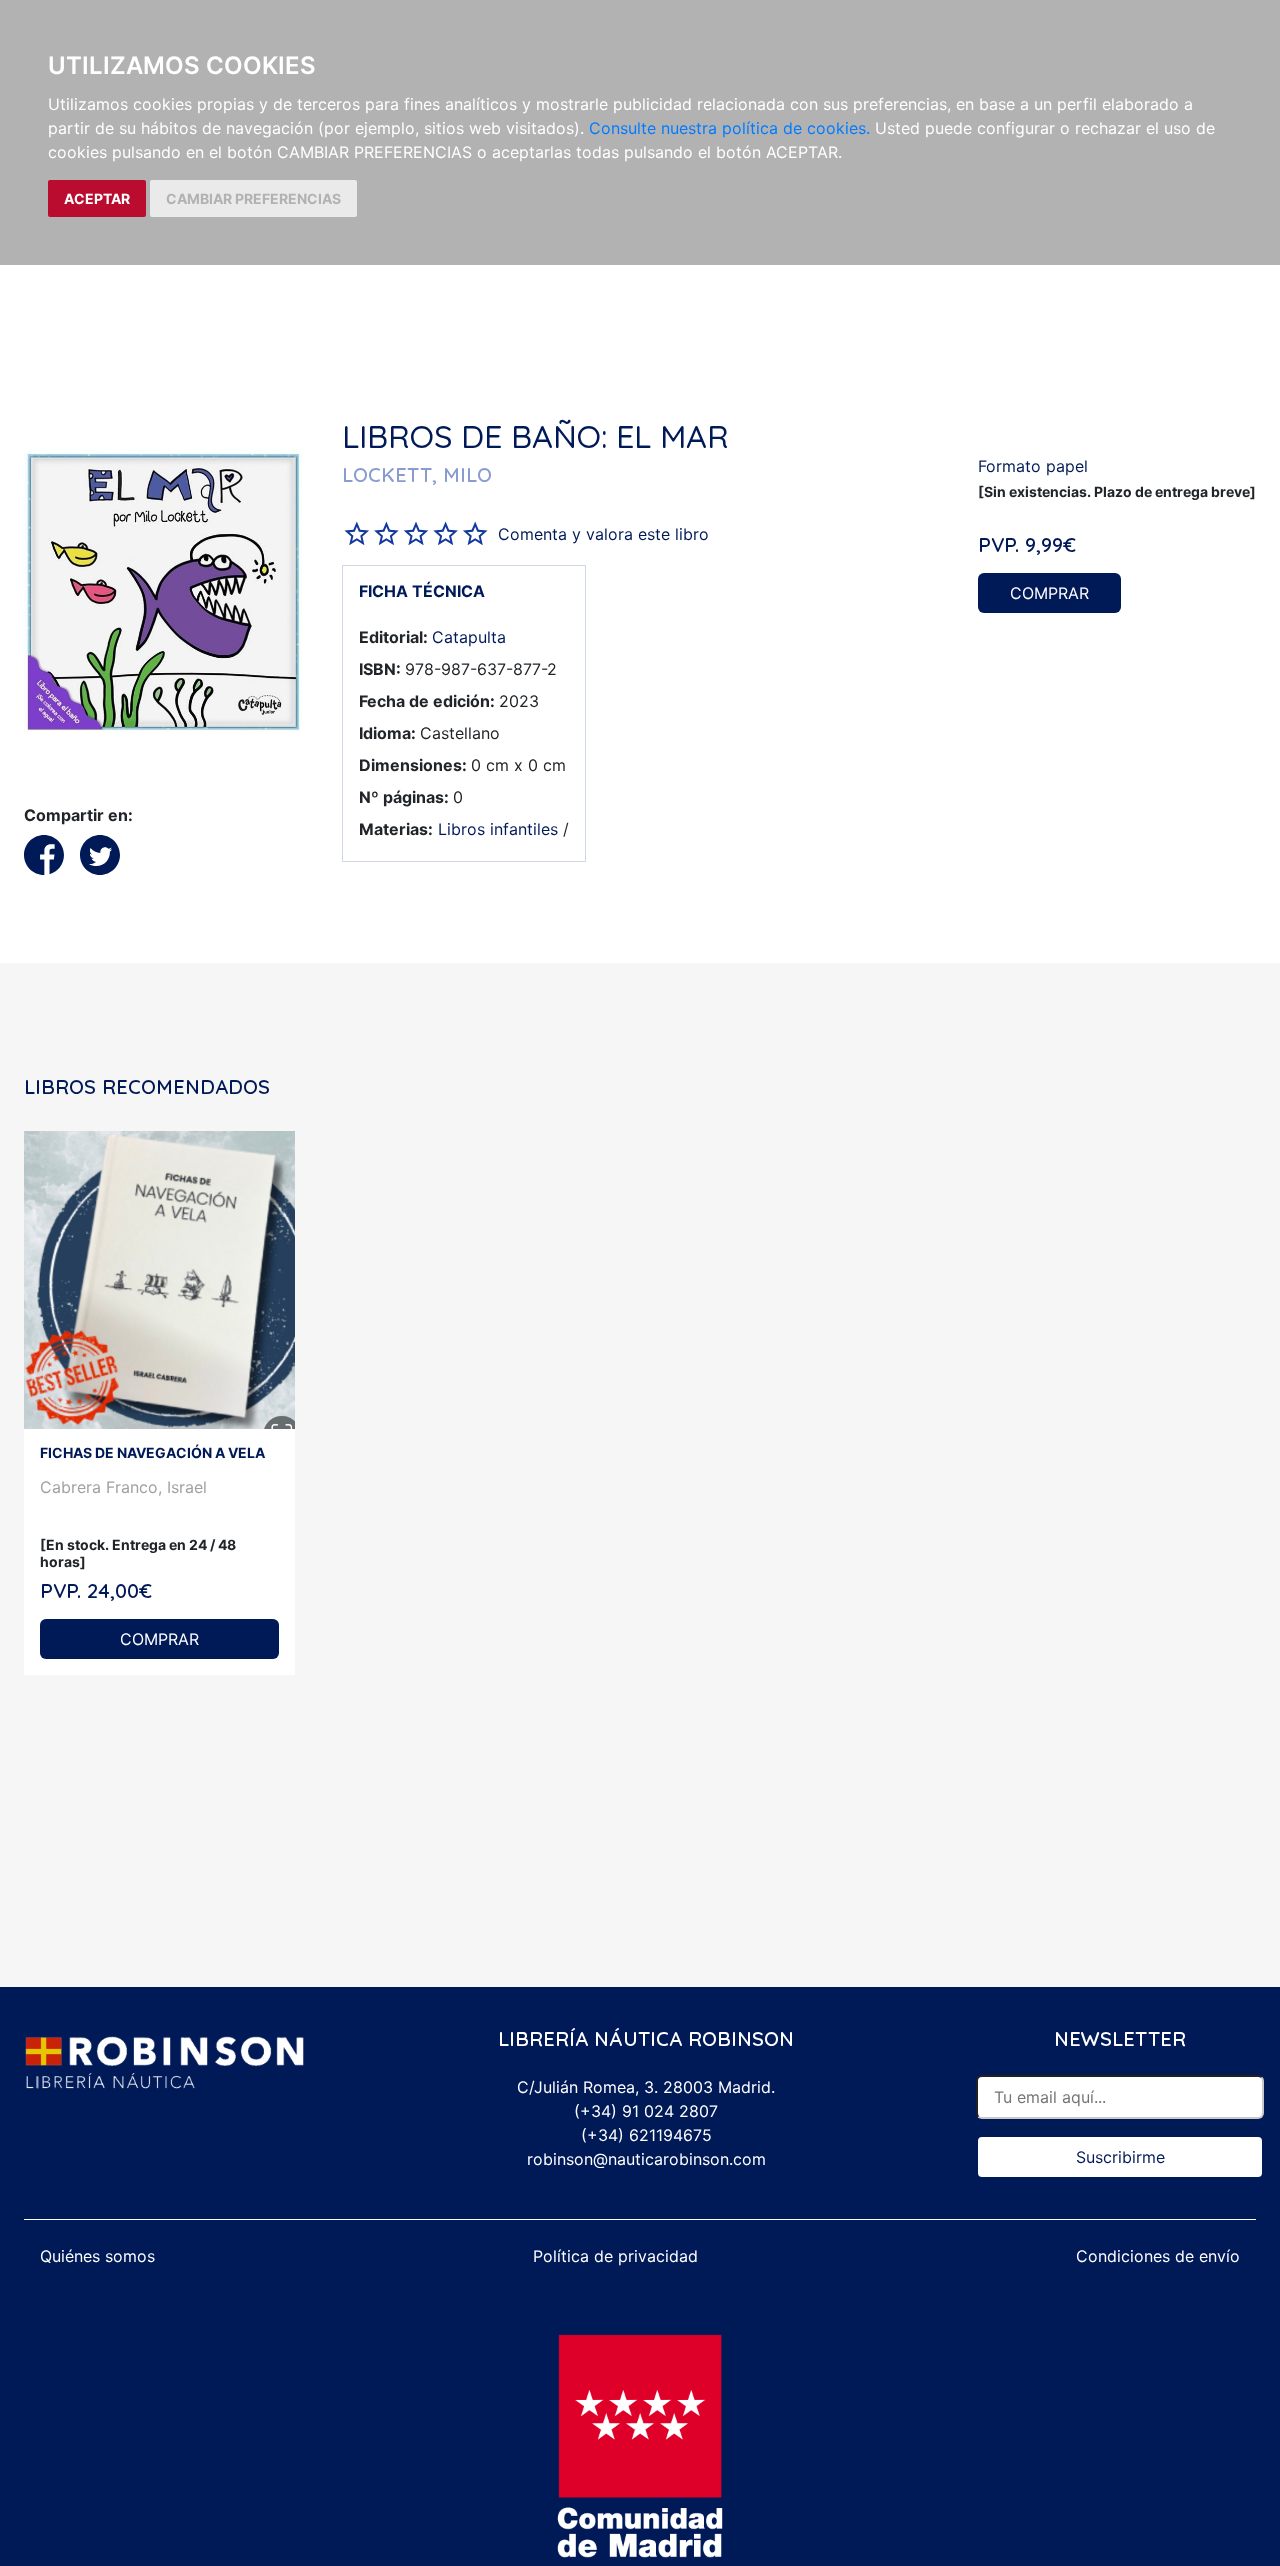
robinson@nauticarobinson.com (646, 2159)
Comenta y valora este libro (603, 534)
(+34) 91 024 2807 (646, 2111)
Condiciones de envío (1158, 2256)
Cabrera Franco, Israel (123, 1487)
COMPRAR (1049, 593)
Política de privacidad (615, 2256)
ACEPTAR (97, 198)
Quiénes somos (97, 2256)
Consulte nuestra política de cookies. (729, 128)
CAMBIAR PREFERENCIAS (253, 198)
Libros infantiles (498, 829)
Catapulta (469, 637)
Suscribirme (1120, 2157)
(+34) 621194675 (646, 2135)
